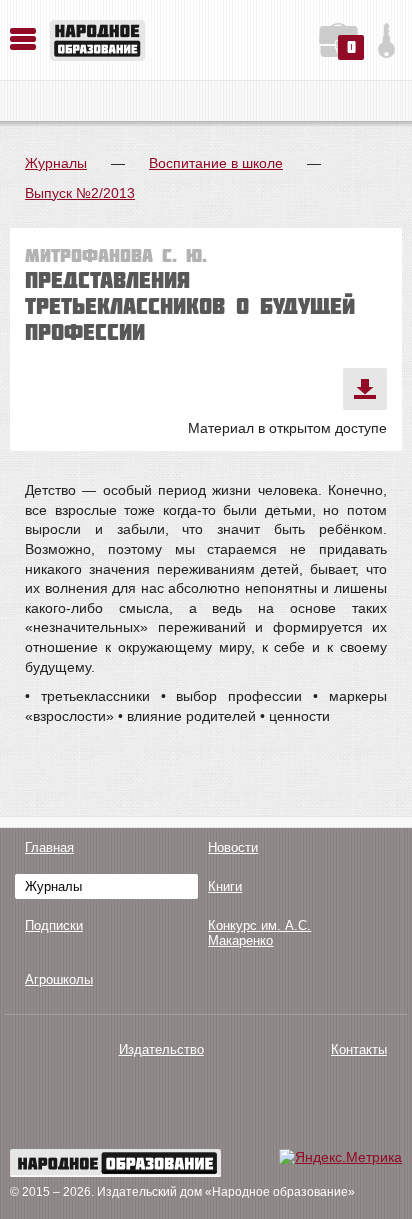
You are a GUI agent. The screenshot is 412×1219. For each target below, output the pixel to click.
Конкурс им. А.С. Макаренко (259, 933)
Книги (225, 886)
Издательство (161, 1049)
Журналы (56, 163)
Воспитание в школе (216, 163)
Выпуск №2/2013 (80, 193)
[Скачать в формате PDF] (365, 389)
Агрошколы (59, 979)
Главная (49, 847)
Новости (233, 847)
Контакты (359, 1049)
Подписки (54, 925)
